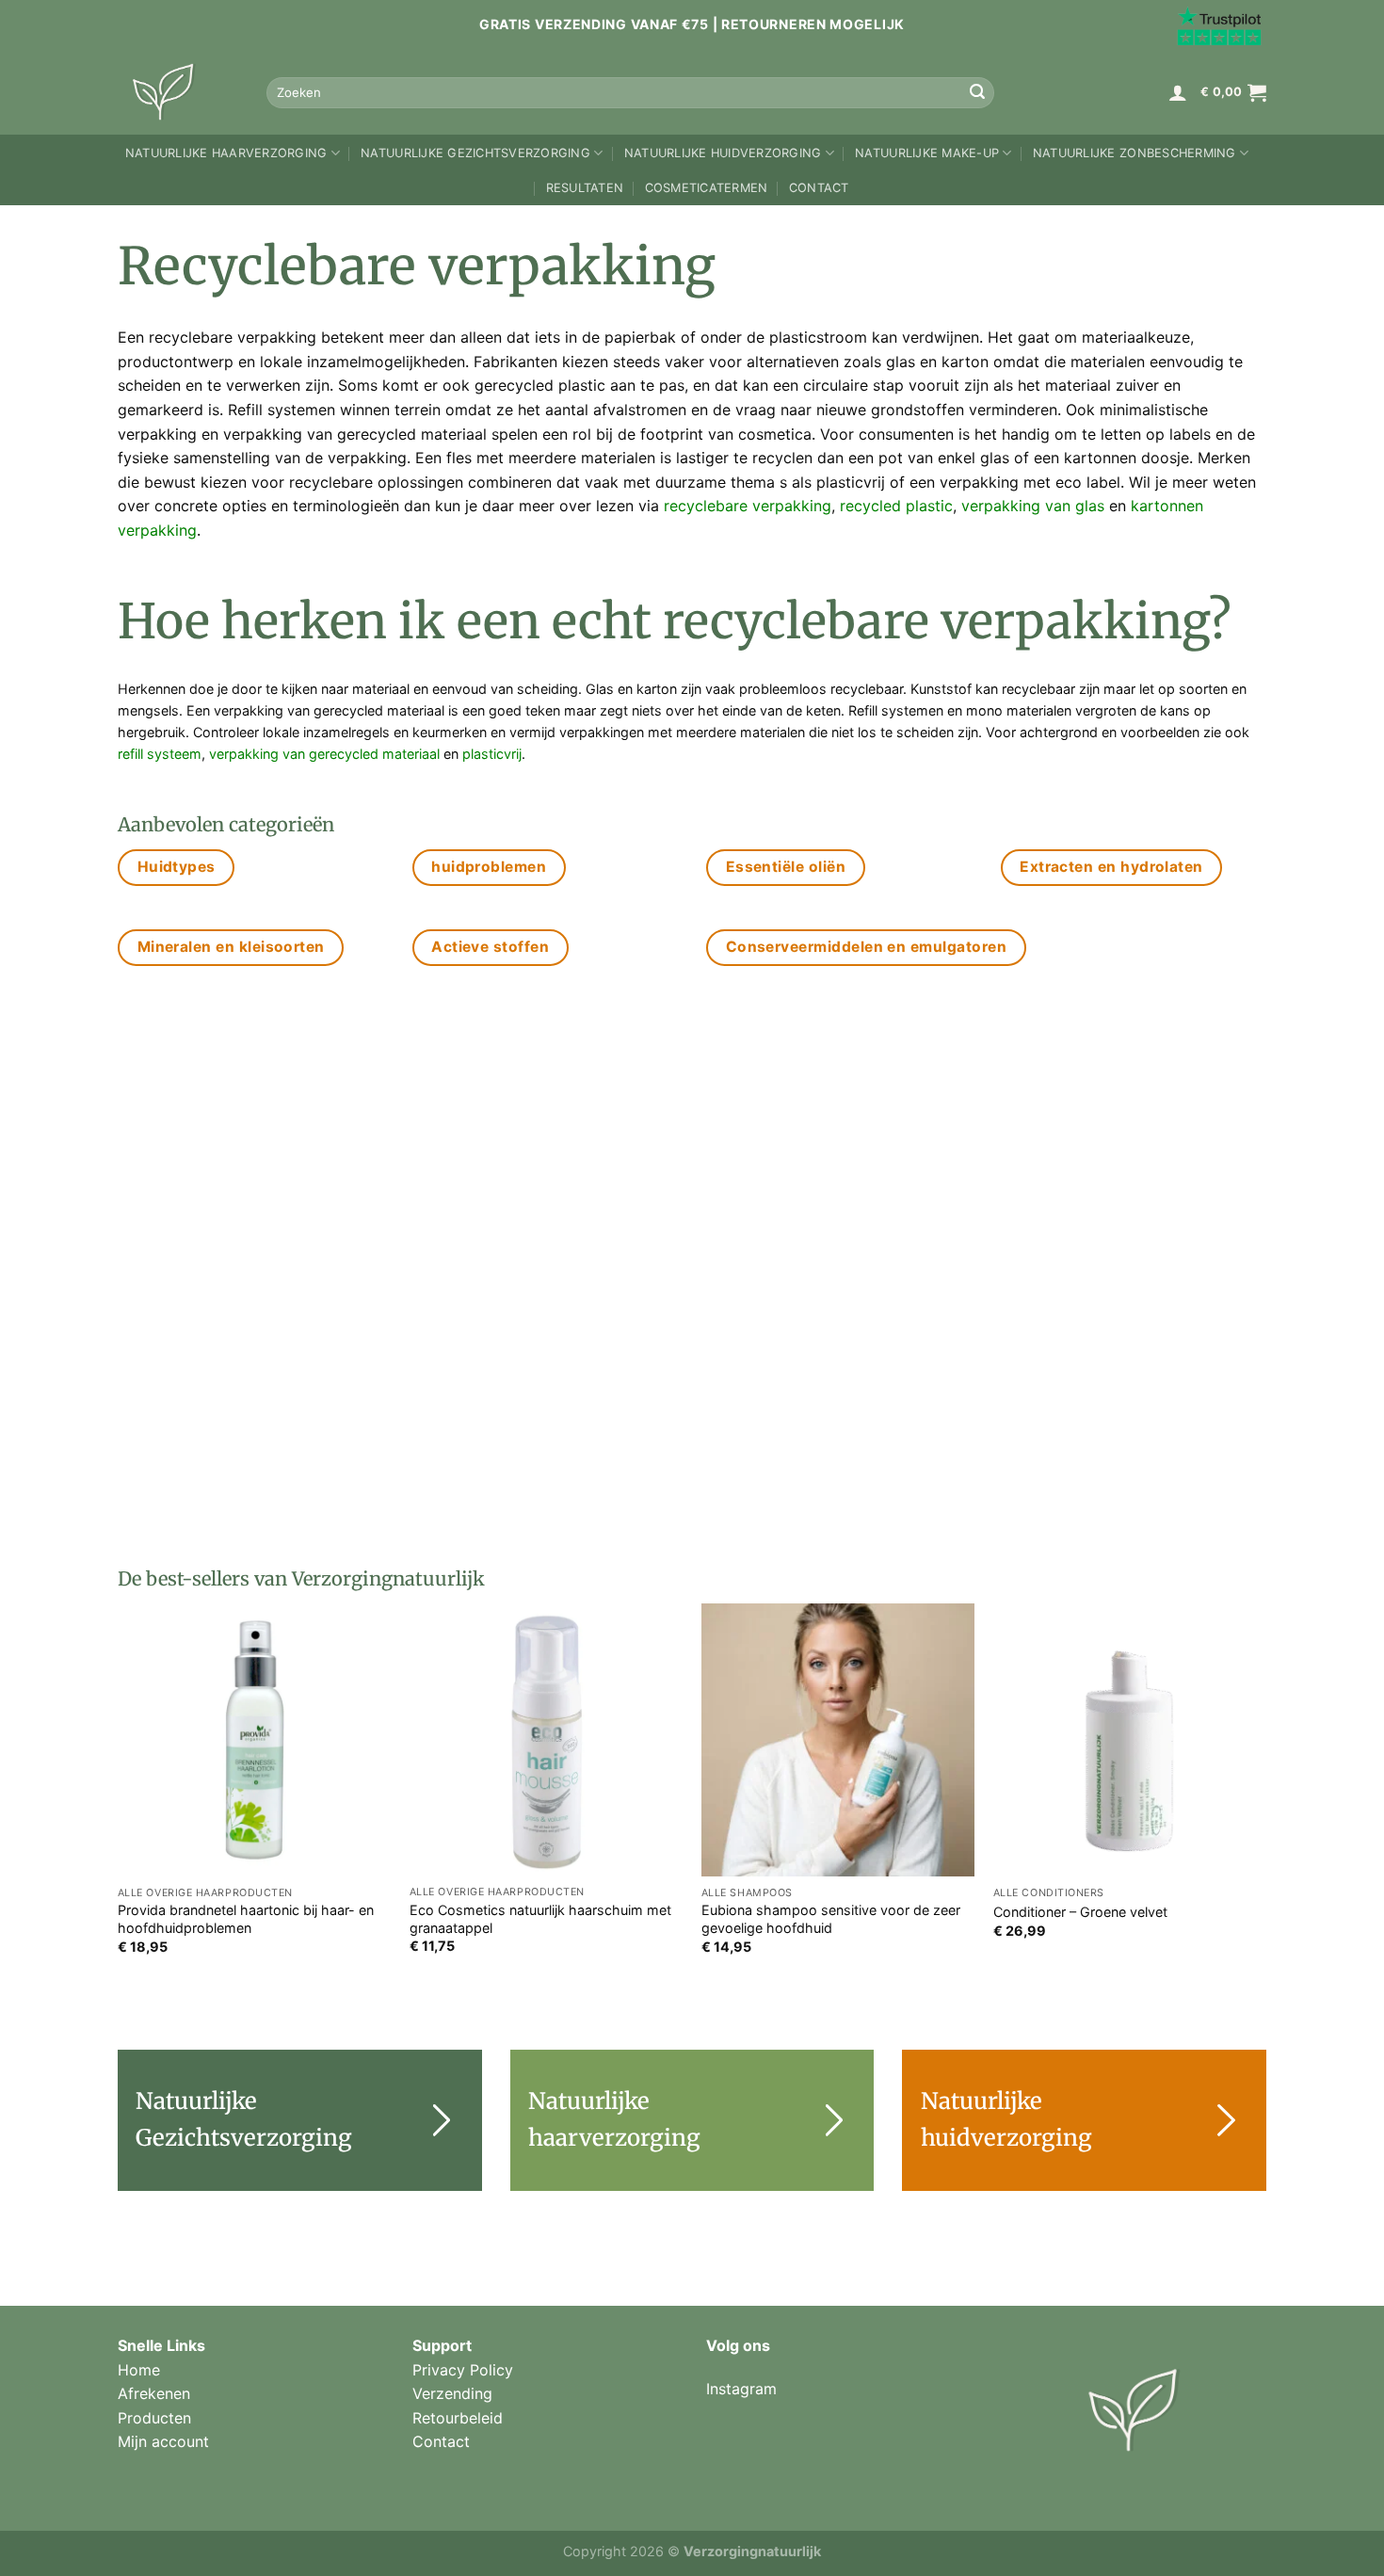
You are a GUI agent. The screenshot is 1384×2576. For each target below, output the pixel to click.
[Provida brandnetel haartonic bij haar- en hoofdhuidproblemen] (254, 1740)
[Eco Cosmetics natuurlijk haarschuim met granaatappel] (546, 1740)
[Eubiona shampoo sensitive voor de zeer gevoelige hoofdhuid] (838, 1740)
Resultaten (585, 188)
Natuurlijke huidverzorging (723, 153)
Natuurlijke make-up (927, 153)
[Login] (1178, 92)
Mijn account (163, 2441)
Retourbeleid (458, 2418)
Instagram (741, 2389)
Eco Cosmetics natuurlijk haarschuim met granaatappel (540, 1919)
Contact (819, 188)
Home (139, 2370)
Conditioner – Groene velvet (1080, 1912)
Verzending (452, 2393)
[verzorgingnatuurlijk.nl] (178, 92)
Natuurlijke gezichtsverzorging (475, 153)
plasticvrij (492, 754)
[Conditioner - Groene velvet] (1130, 1740)
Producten (154, 2418)
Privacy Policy (463, 2370)
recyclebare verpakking (748, 506)
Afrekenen (154, 2393)
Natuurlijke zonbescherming (1135, 153)
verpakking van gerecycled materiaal (324, 754)
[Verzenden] (977, 92)
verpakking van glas (1033, 506)
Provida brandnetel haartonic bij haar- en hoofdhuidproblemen (246, 1919)
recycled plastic (896, 506)
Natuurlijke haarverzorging (226, 153)
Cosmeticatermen (707, 188)
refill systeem (160, 754)
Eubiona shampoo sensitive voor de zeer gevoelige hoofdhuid (831, 1919)
